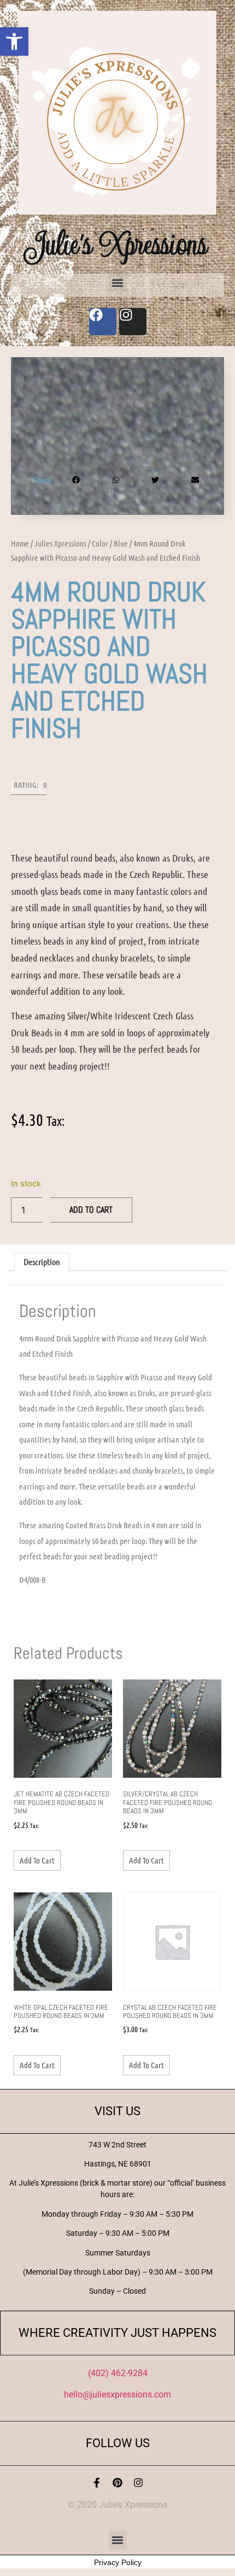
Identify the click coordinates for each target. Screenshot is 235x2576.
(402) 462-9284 (118, 2373)
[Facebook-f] (97, 2483)
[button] (14, 41)
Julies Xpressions (60, 543)
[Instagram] (138, 2483)
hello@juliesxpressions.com (117, 2394)
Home (20, 543)
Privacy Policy (118, 2562)
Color (100, 543)
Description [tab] (42, 1262)
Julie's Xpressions (117, 244)
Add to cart (91, 1210)
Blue (121, 543)
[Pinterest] (117, 2483)
